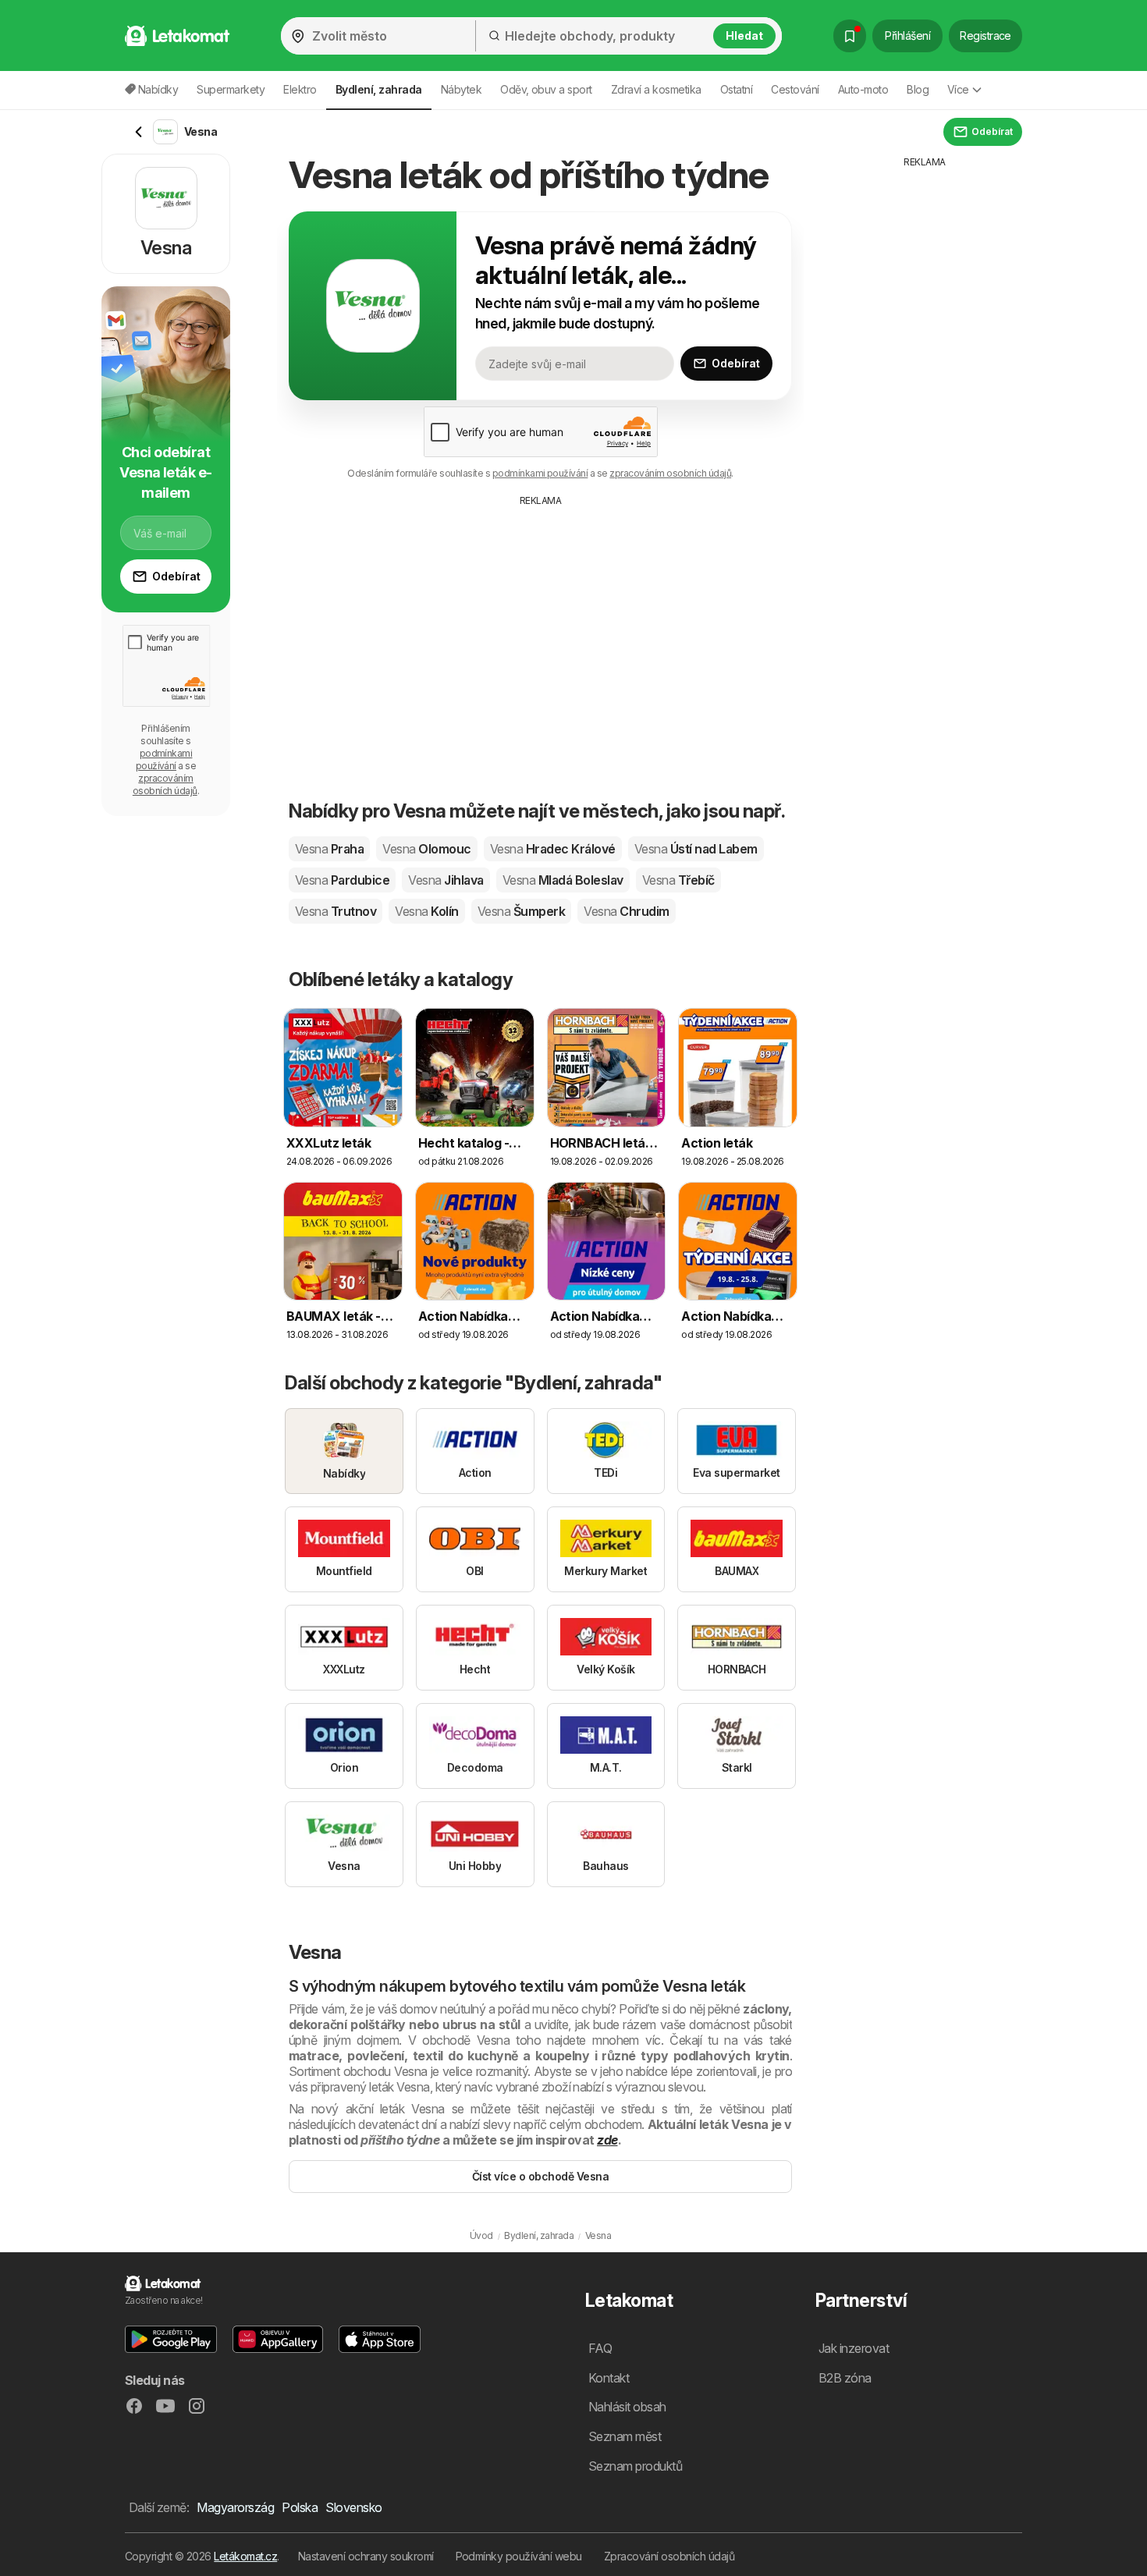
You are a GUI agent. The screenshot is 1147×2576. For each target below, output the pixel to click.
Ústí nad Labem (696, 849)
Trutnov (336, 911)
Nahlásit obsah (627, 2407)
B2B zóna (845, 2378)
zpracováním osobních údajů (670, 473)
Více (958, 89)
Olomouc (426, 849)
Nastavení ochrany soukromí (366, 2556)
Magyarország (235, 2507)
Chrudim (626, 911)
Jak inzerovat (854, 2348)
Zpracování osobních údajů (669, 2556)
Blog (918, 89)
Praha (329, 849)
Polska (300, 2507)
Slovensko (353, 2507)
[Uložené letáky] (850, 36)
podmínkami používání (540, 473)
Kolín (426, 911)
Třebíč (678, 880)
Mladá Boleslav (563, 880)
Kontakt (609, 2378)
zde (607, 2140)
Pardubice (342, 880)
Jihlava (446, 880)
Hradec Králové (553, 849)
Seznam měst (625, 2436)
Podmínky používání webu (519, 2556)
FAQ (600, 2348)
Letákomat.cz (245, 2556)
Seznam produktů (635, 2466)
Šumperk (521, 911)
